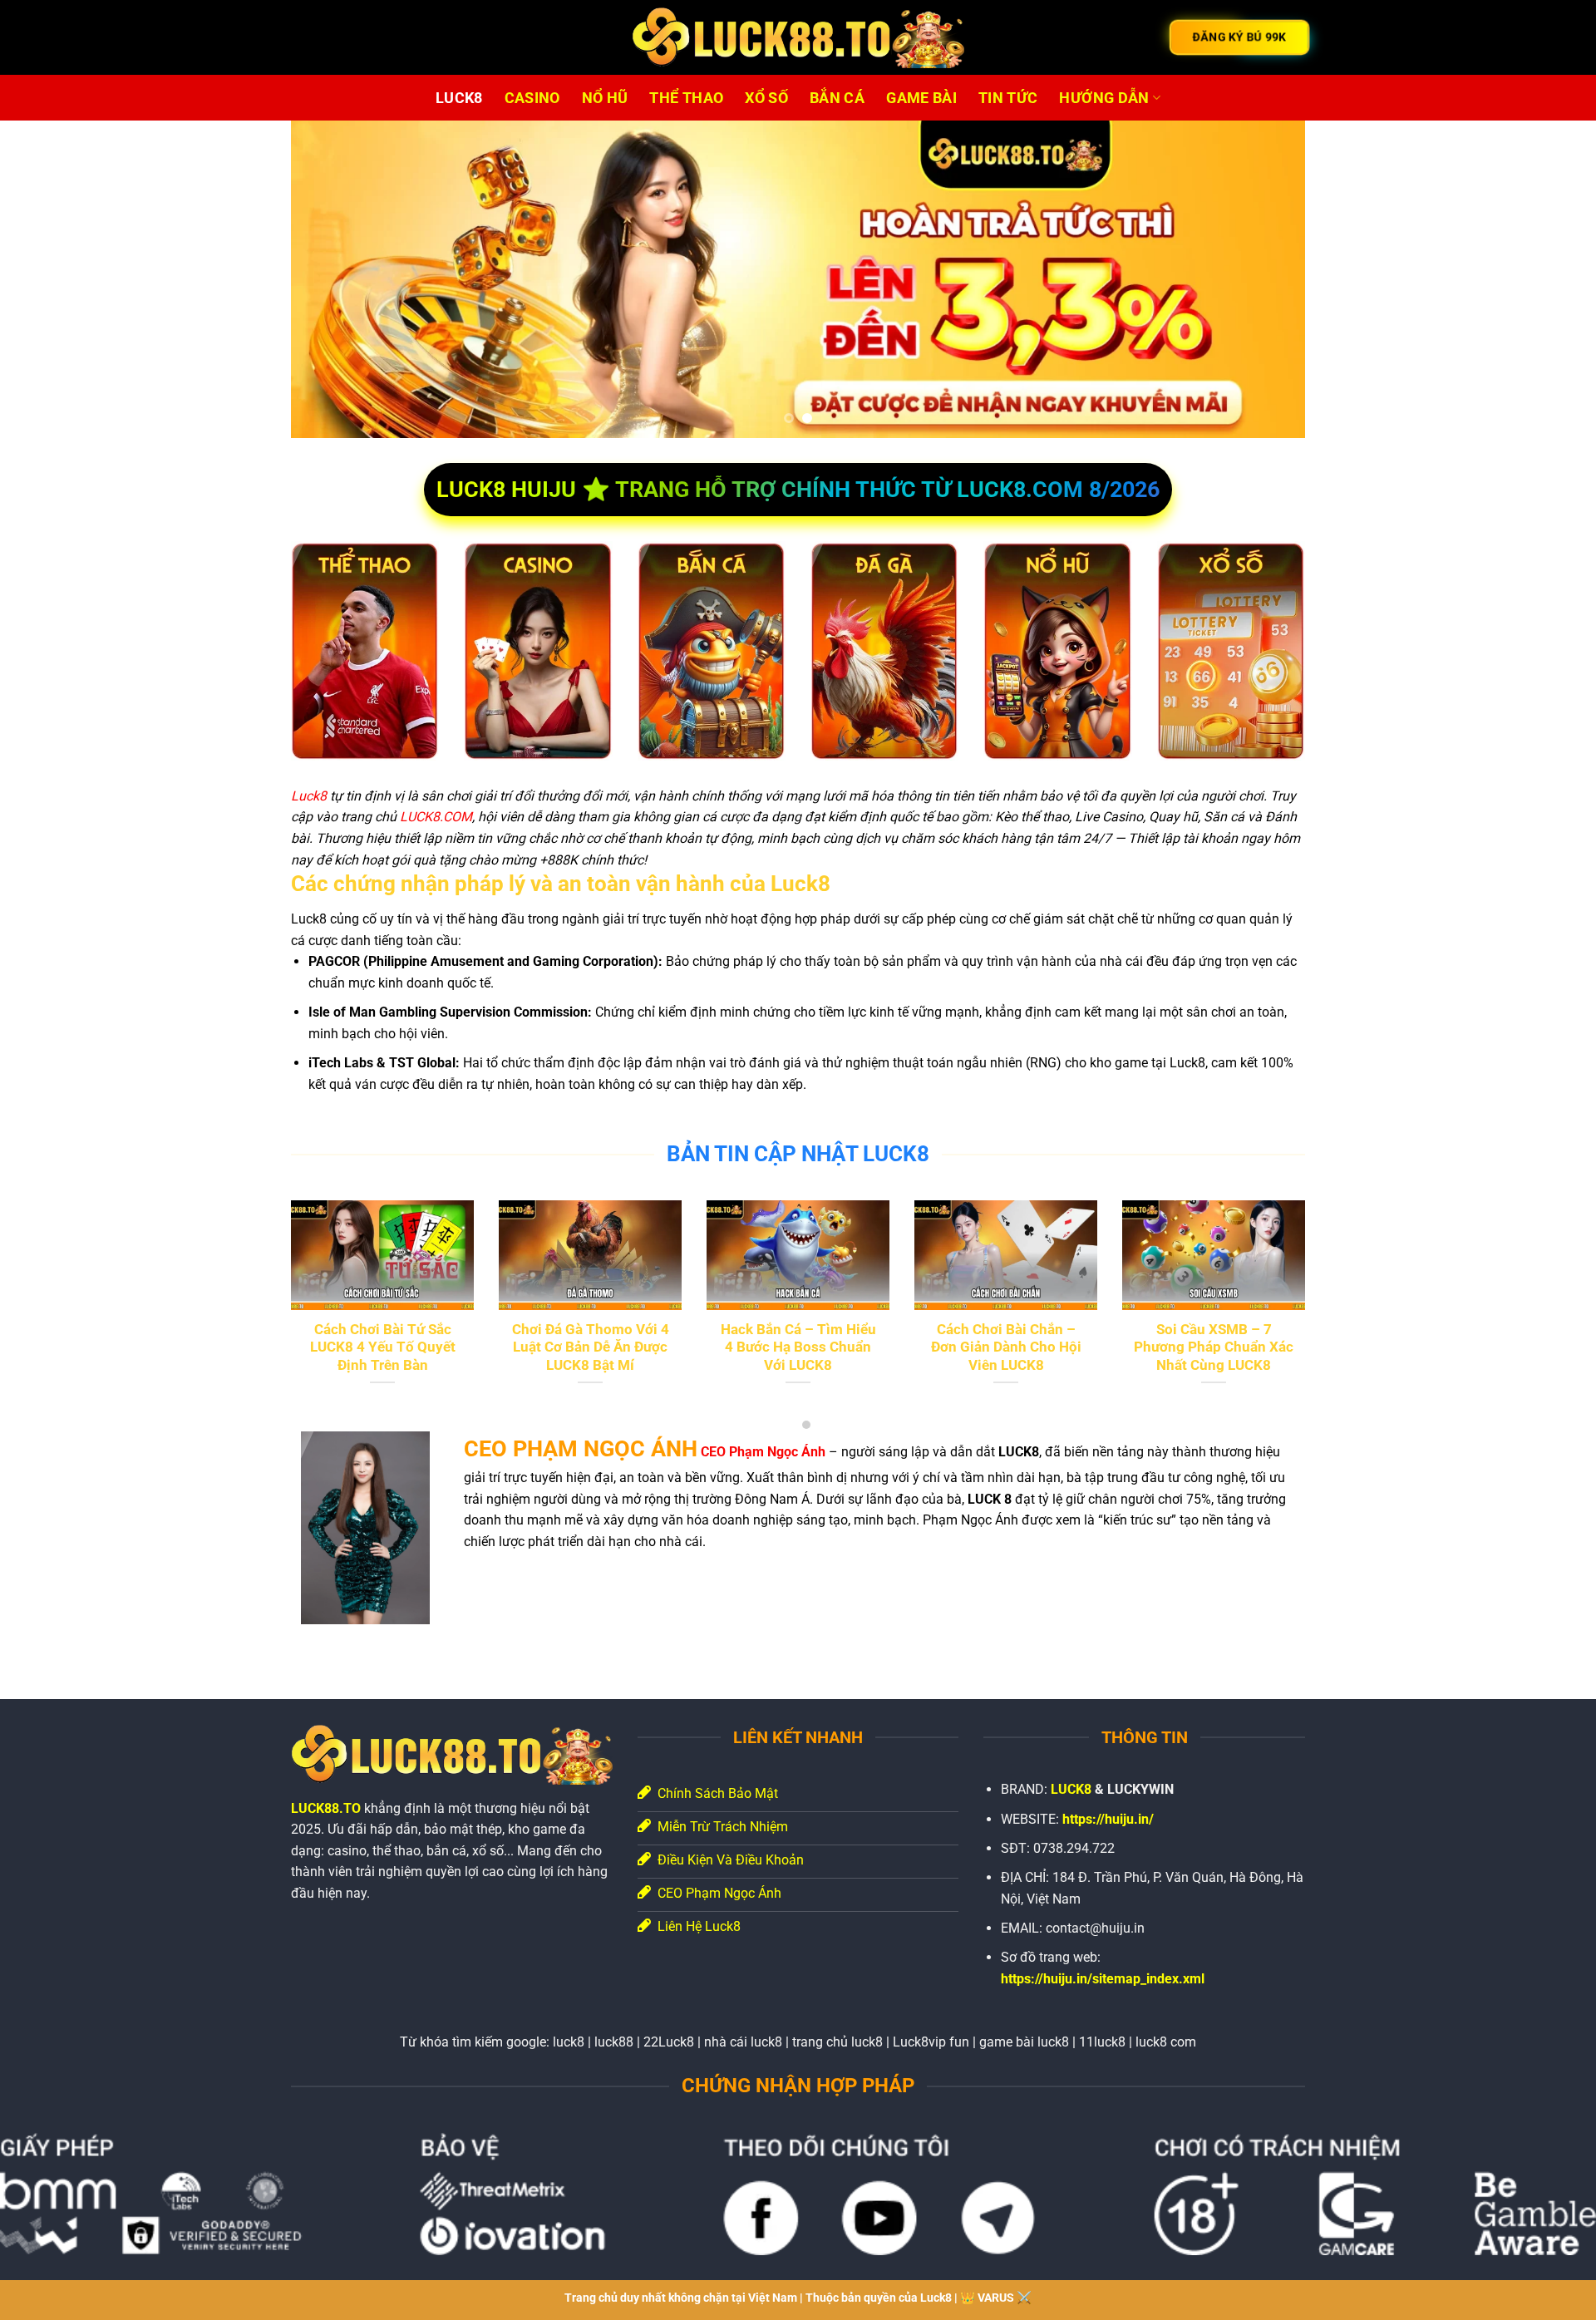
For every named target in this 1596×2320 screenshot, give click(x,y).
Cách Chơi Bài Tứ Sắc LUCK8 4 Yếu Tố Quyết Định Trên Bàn (383, 1347)
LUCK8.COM (436, 817)
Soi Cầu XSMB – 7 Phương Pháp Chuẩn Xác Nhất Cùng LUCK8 (1214, 1347)
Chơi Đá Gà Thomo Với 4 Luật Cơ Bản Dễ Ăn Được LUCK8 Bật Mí (591, 1347)
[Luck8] (798, 38)
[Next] (1263, 279)
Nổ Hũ (605, 98)
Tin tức (1008, 98)
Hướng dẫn (1104, 98)
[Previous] (332, 279)
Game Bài (921, 98)
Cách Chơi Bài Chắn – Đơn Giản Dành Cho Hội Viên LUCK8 (1006, 1347)
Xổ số (766, 98)
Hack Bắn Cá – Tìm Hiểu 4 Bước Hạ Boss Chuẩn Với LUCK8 (798, 1347)
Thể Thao (686, 98)
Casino (532, 98)
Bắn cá (837, 98)
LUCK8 (459, 98)
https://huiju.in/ (1108, 1819)
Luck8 (309, 796)
